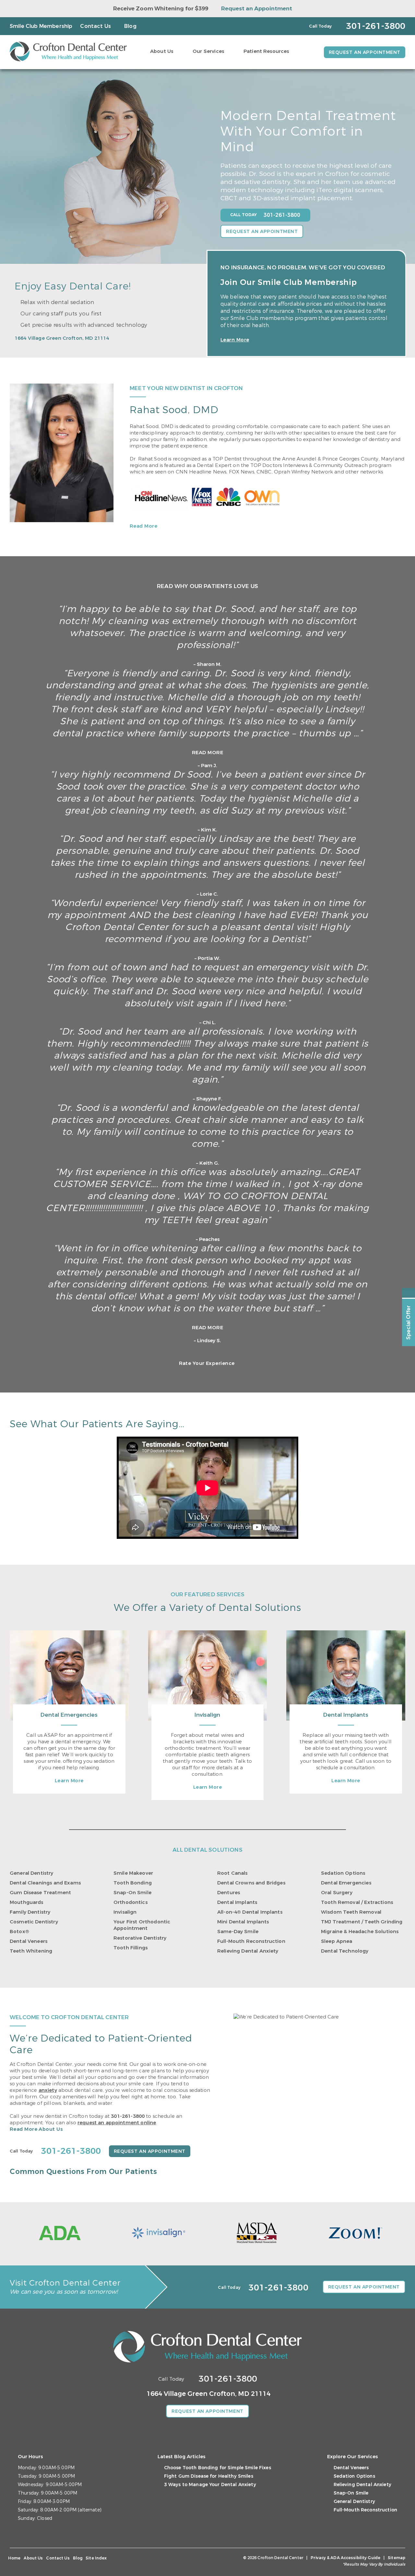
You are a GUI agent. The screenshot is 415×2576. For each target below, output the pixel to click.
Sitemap (397, 2558)
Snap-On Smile (132, 1893)
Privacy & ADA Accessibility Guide (345, 2558)
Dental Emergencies (69, 1715)
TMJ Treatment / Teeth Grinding (362, 1922)
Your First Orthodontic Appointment (142, 1925)
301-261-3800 (128, 2116)
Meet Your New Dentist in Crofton (186, 388)
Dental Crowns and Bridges (251, 1883)
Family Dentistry (30, 1912)
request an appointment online (117, 2123)
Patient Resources (266, 51)
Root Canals (232, 1873)
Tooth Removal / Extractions (357, 1902)
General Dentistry (32, 1873)
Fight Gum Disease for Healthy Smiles (209, 2476)
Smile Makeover (133, 1873)
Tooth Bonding (133, 1883)
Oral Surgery (337, 1893)
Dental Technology (345, 1951)
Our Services (208, 51)
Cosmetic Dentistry (34, 1922)
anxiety (48, 2090)
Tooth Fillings (130, 1948)
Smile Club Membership (41, 26)
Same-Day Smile (238, 1932)
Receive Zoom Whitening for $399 (161, 9)
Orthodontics (130, 1902)
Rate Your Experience (207, 1363)
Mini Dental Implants (243, 1922)
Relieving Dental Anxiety (248, 1951)
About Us (162, 51)
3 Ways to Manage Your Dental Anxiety (210, 2485)
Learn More (235, 340)
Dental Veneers (29, 1941)
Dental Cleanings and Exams (45, 1883)
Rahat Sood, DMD (174, 410)
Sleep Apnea (337, 1941)
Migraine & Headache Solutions (360, 1932)
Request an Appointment (257, 9)
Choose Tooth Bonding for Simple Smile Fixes (218, 2468)
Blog (130, 26)
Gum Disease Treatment (40, 1893)
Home (14, 2558)
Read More (143, 526)
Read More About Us (36, 2129)
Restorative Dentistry (140, 1938)
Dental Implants (346, 1715)
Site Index (96, 2558)
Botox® (19, 1932)
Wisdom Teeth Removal (351, 1912)
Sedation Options (343, 1873)
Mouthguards (27, 1902)
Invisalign (207, 1715)
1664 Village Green (62, 338)
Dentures (229, 1893)
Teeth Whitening (31, 1951)
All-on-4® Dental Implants (250, 1912)
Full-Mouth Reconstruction (251, 1941)
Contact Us (95, 26)
